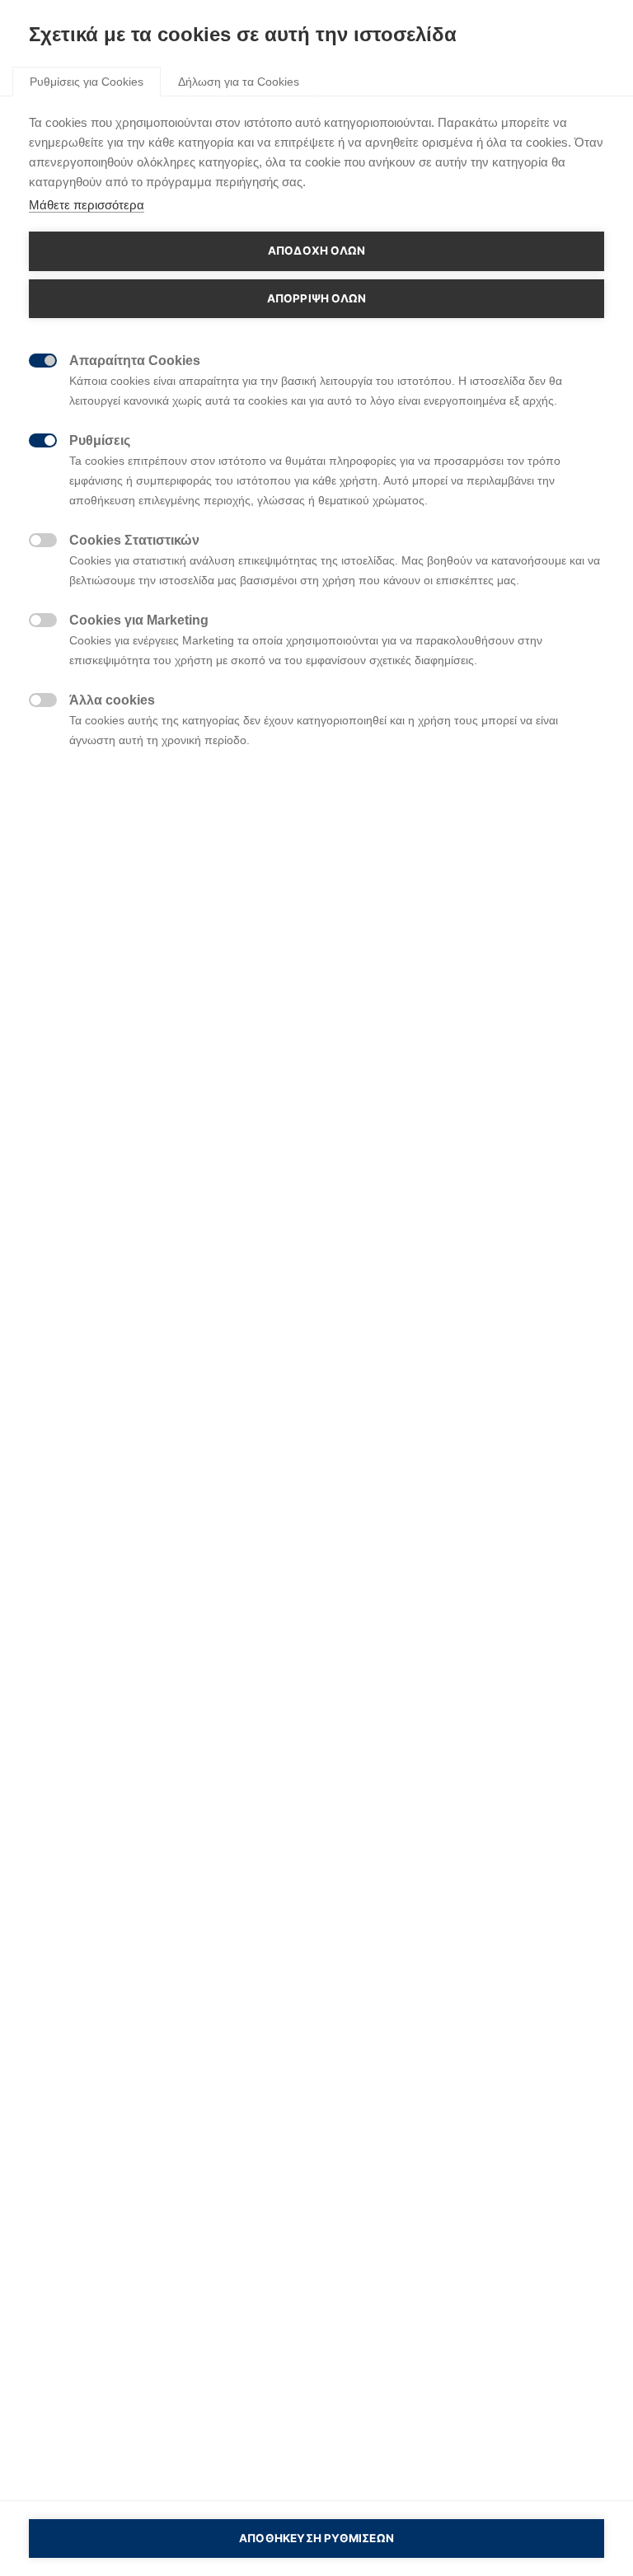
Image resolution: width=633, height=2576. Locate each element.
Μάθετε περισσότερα (87, 205)
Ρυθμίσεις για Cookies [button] (87, 82)
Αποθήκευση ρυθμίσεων (316, 2538)
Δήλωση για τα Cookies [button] (239, 82)
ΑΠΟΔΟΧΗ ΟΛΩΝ (316, 251)
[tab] (87, 81)
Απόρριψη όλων (317, 298)
